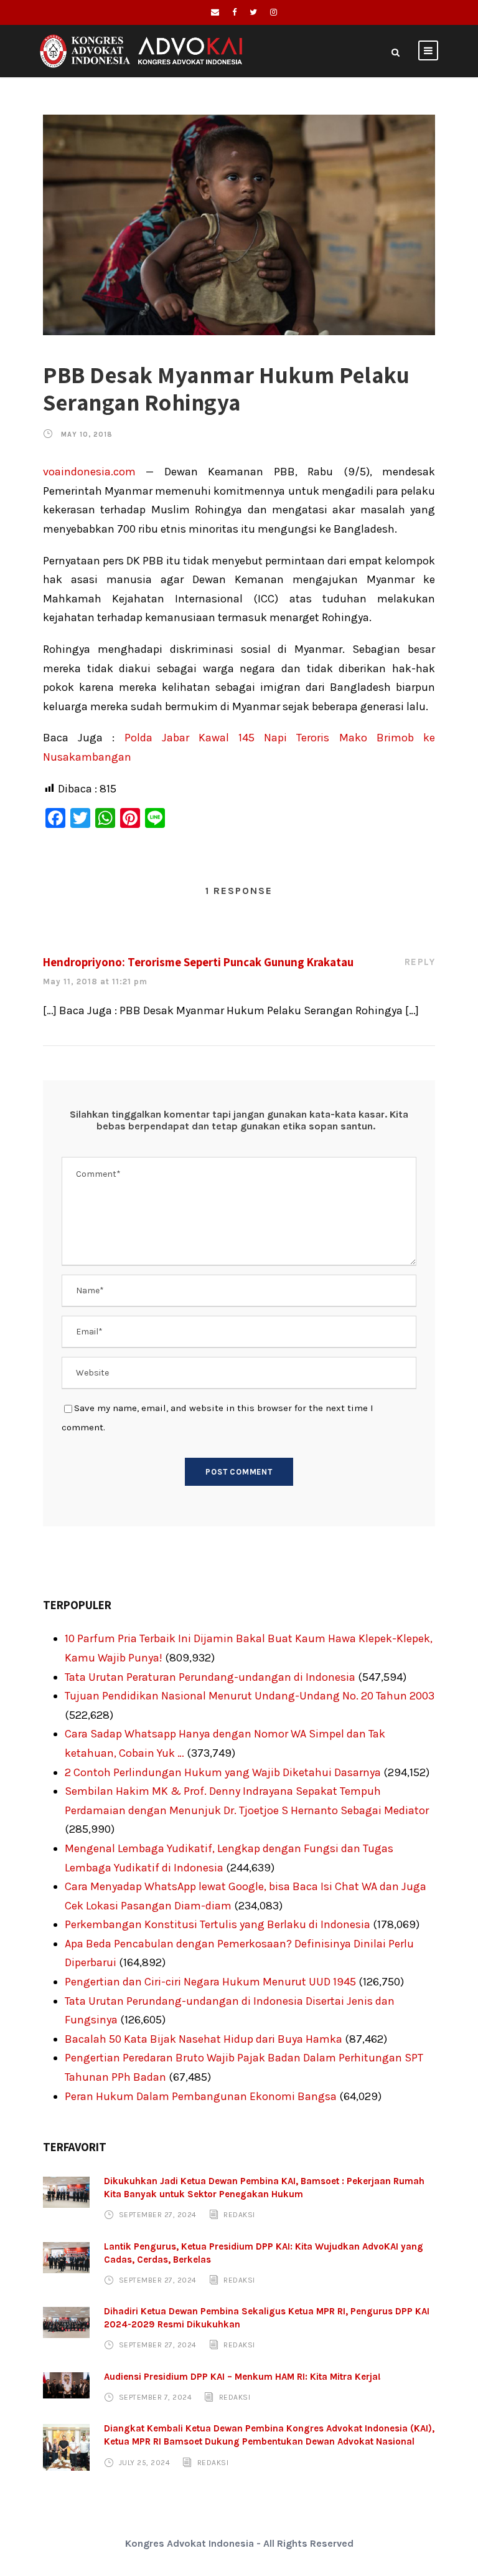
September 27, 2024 (158, 2215)
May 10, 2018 (87, 435)
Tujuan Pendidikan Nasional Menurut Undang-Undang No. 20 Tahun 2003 (250, 1696)
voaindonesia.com (89, 472)
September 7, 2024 (156, 2397)
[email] (215, 12)
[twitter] (253, 12)
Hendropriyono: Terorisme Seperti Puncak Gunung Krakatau (198, 962)
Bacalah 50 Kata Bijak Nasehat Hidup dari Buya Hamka (204, 2039)
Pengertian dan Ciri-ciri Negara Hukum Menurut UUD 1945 (210, 1982)
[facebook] (234, 12)
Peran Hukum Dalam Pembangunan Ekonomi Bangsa (201, 2096)
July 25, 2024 (145, 2462)
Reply (420, 962)
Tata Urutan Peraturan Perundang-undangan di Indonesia (210, 1677)
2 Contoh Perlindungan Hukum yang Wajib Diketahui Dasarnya (223, 1772)
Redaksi (239, 2215)
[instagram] (274, 12)
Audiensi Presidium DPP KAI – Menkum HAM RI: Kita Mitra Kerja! (242, 2377)
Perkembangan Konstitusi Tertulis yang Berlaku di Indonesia (218, 1924)
